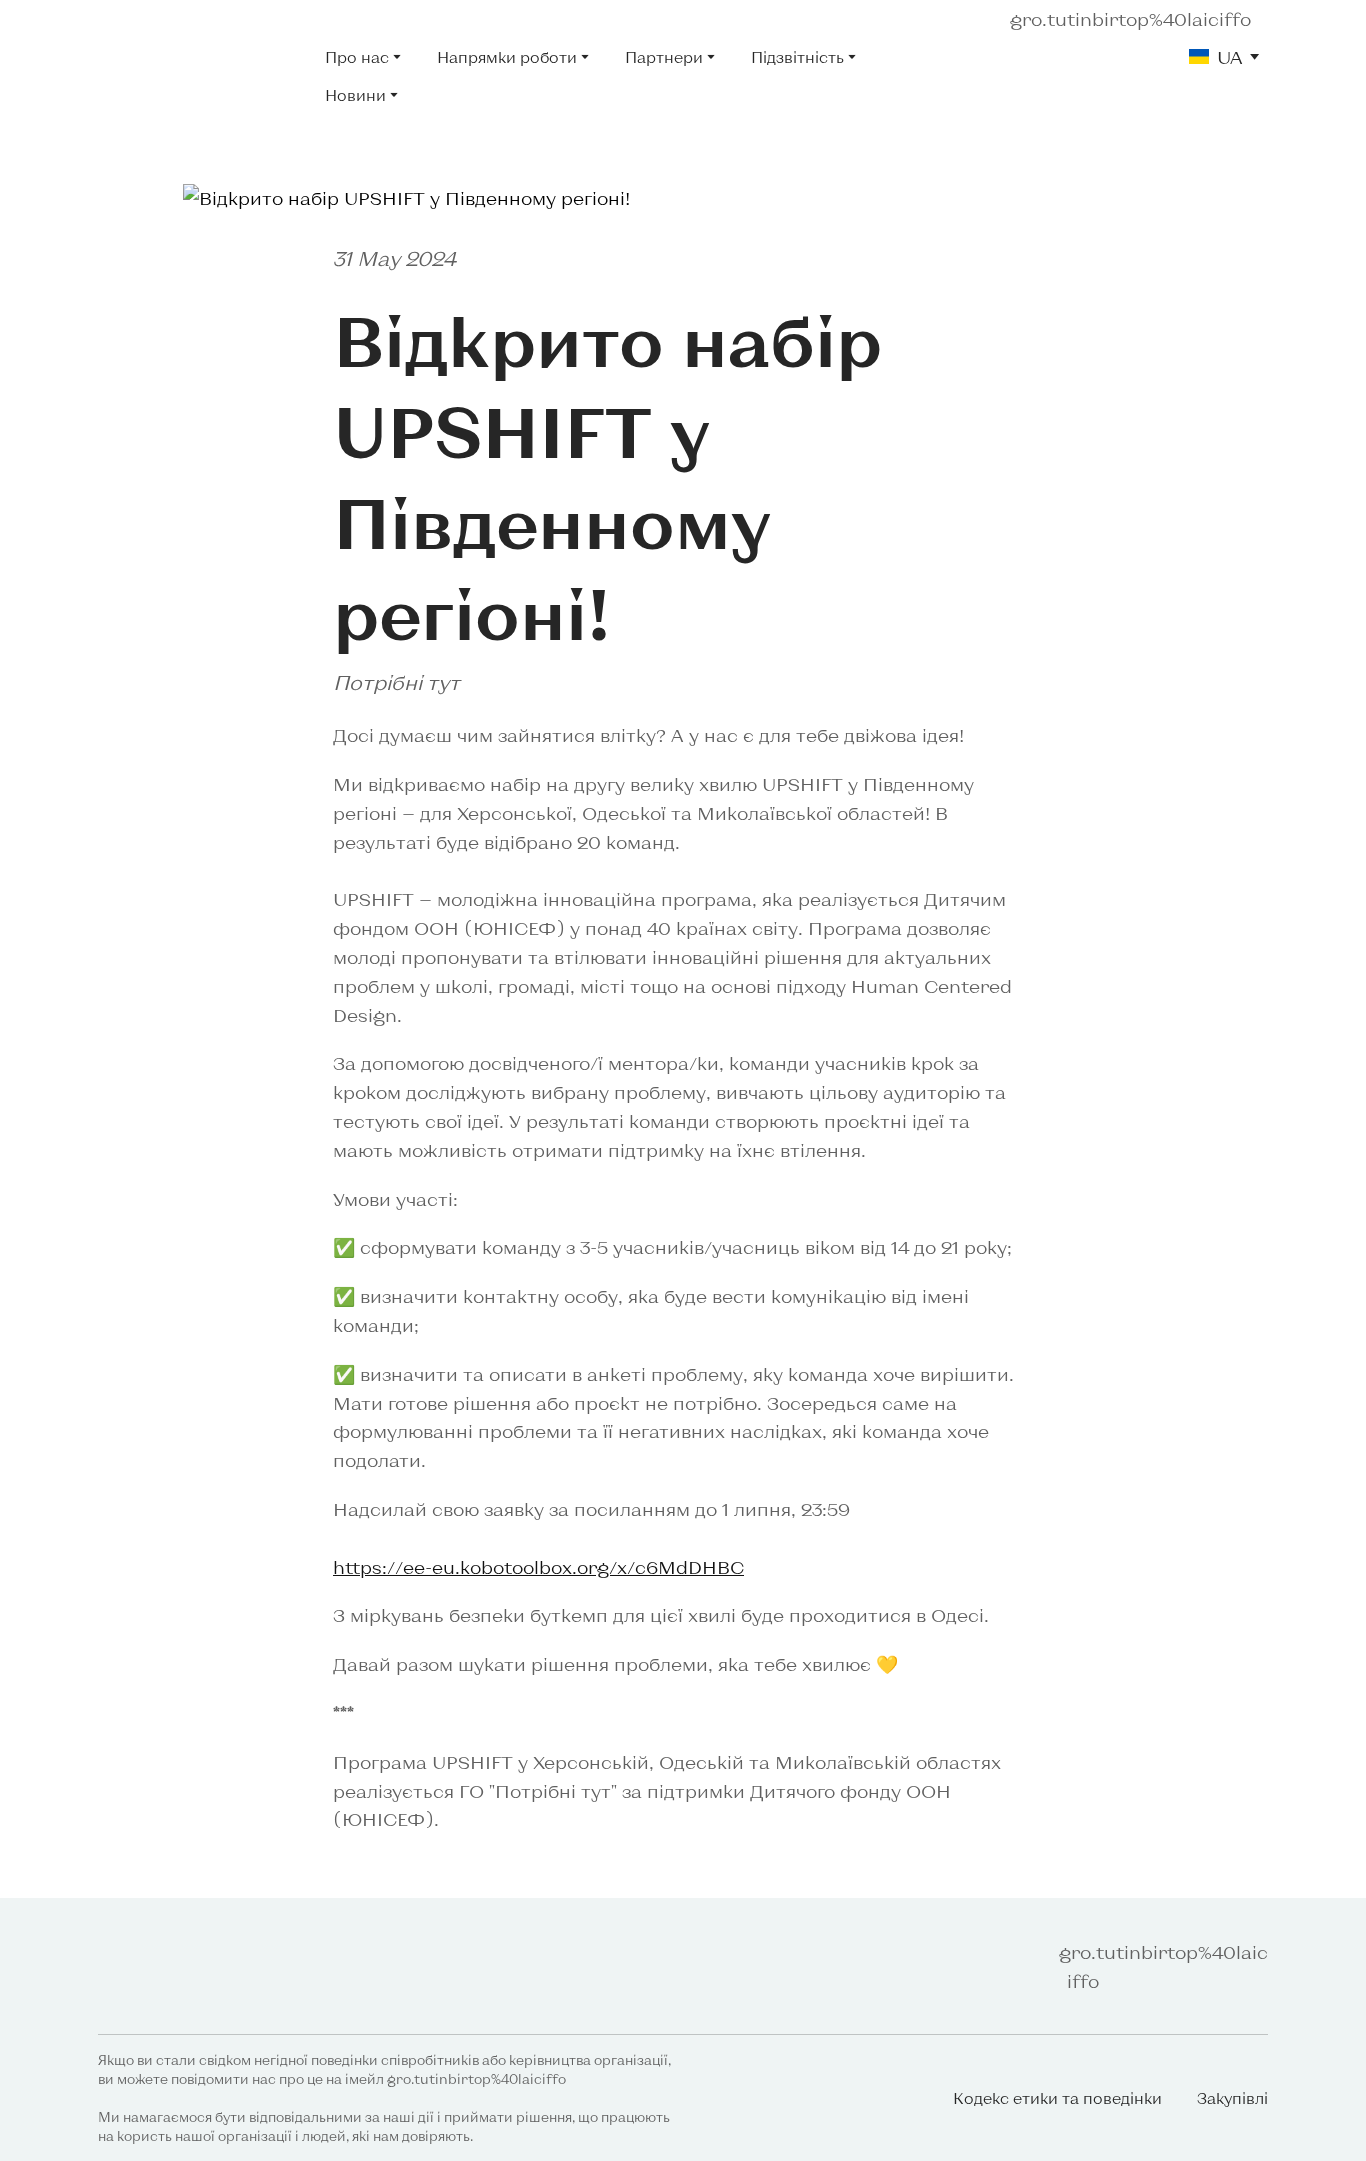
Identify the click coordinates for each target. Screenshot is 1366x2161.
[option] (1216, 56)
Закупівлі (1232, 2098)
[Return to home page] (167, 1967)
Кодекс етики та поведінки (1057, 2098)
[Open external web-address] (196, 76)
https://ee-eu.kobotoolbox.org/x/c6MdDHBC (538, 1567)
